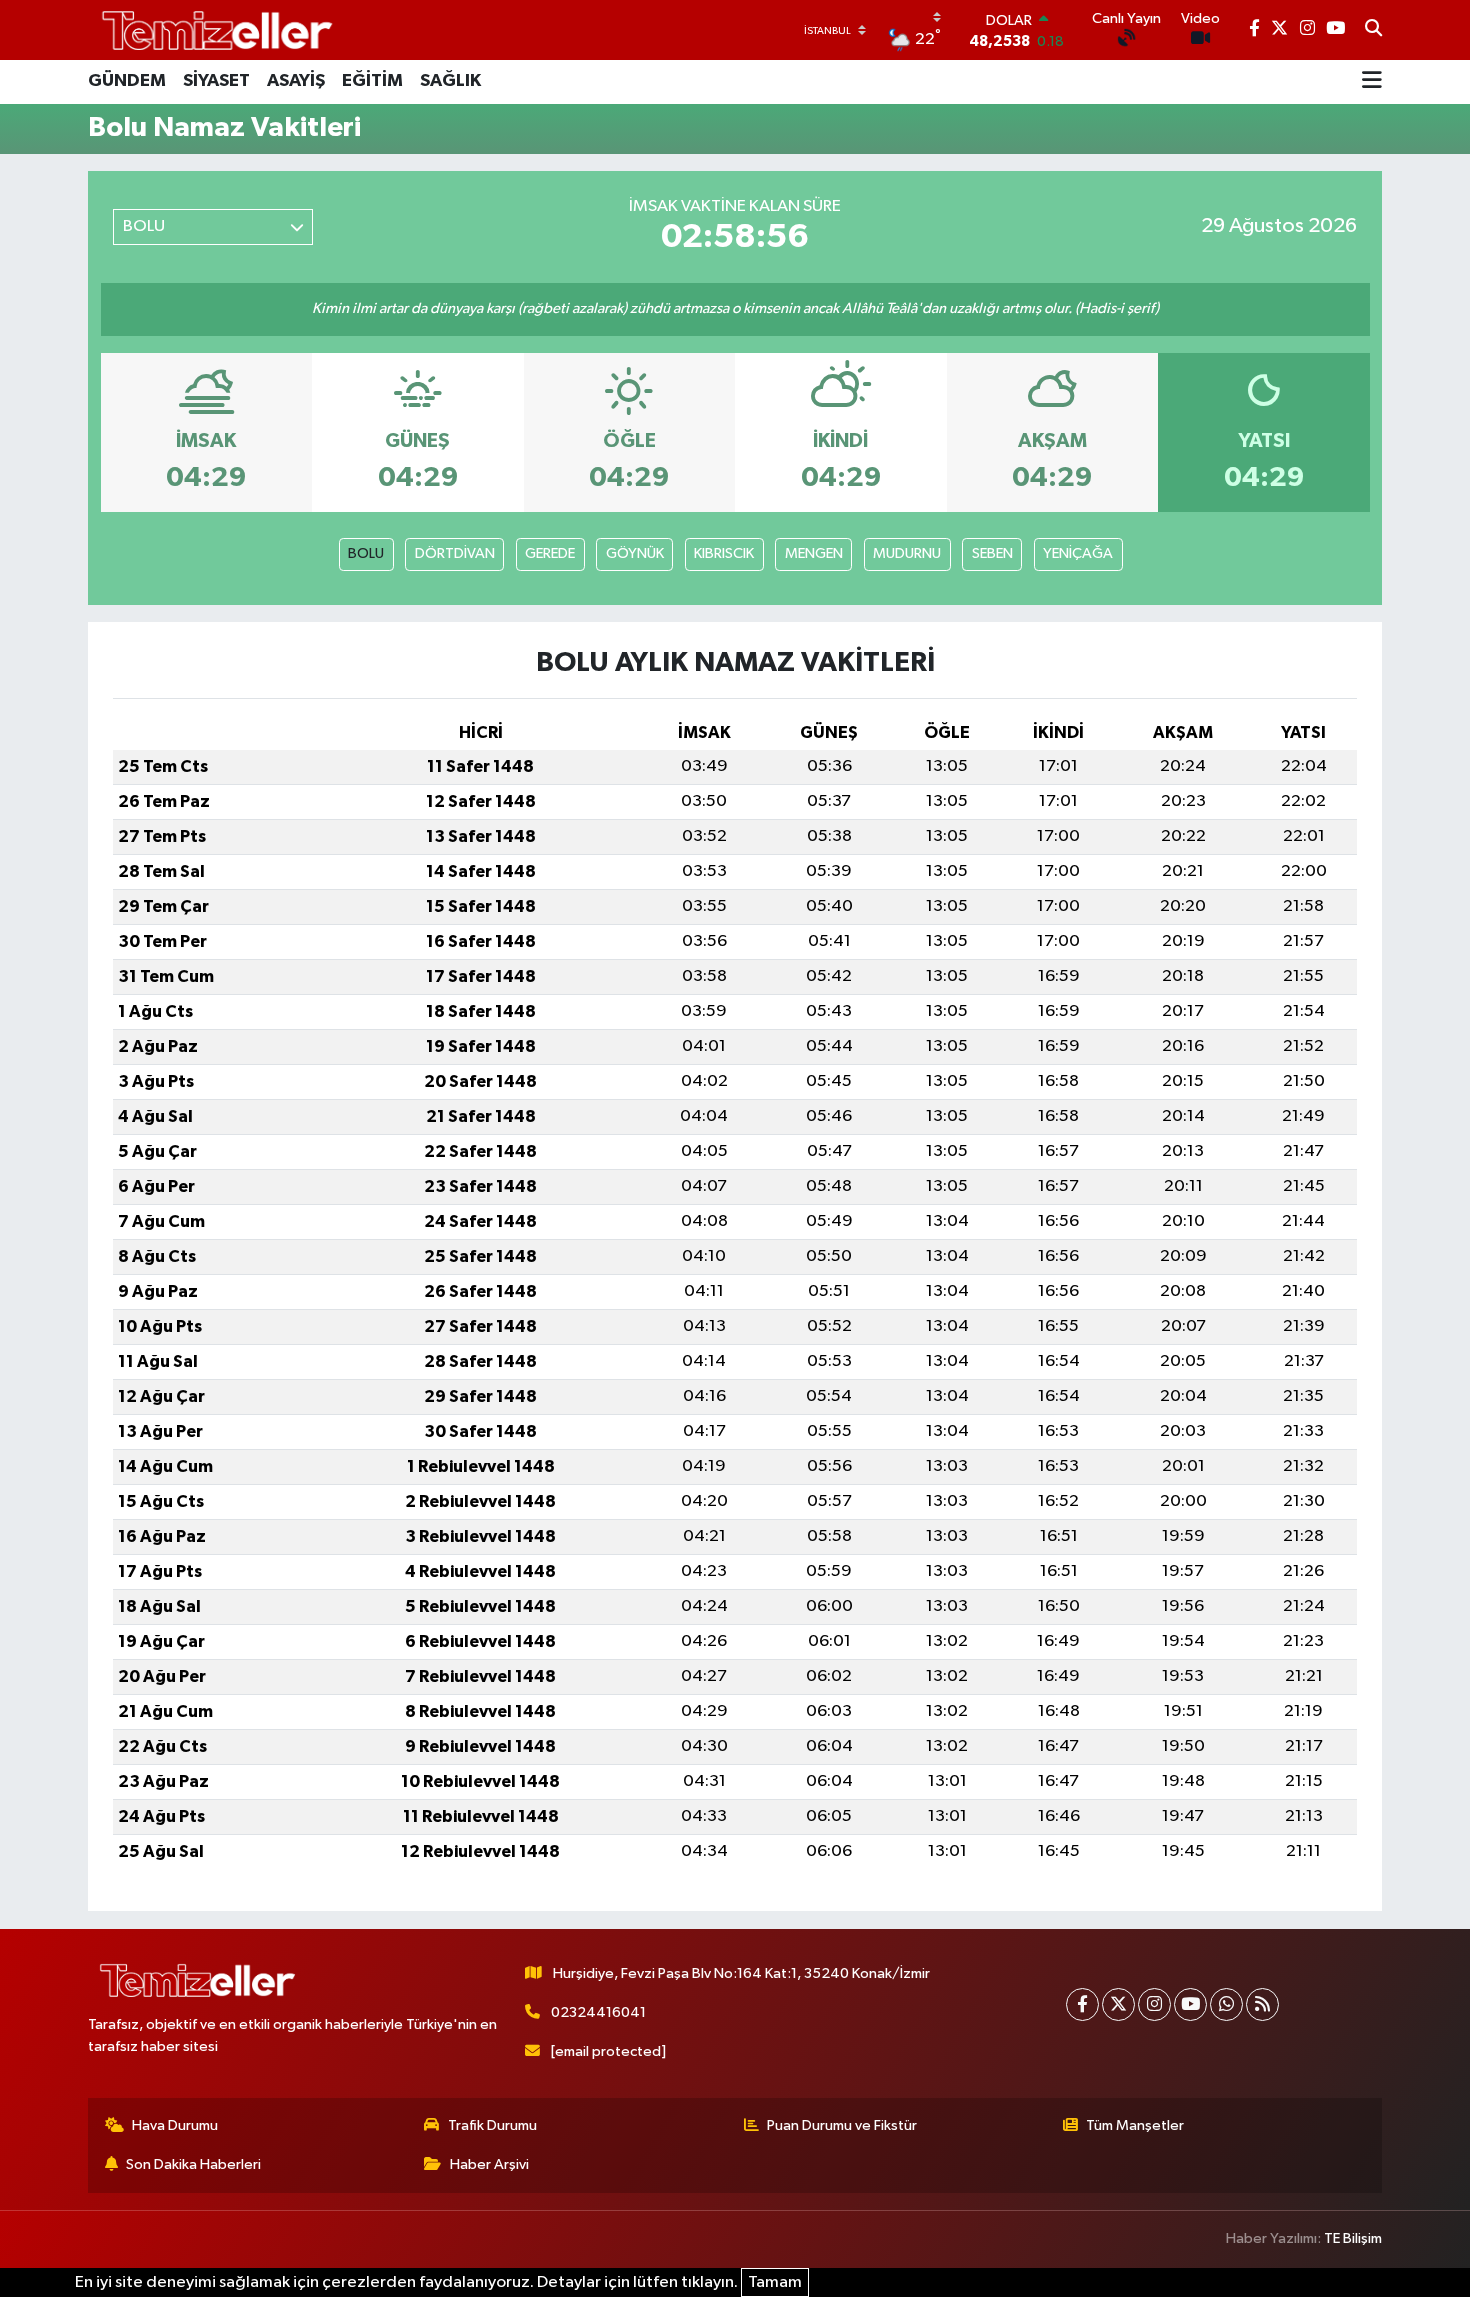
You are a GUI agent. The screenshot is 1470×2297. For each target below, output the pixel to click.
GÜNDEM (127, 81)
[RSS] (1262, 2004)
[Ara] (1373, 30)
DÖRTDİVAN (455, 553)
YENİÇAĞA (1078, 553)
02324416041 (598, 2012)
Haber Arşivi (489, 2164)
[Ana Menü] (1372, 82)
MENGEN (814, 553)
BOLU (366, 553)
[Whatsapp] (1226, 2004)
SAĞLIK (450, 81)
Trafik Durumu (492, 2125)
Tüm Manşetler (1135, 2125)
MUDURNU (907, 553)
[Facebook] (1082, 2004)
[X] (1118, 2004)
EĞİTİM (372, 81)
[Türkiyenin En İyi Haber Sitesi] (213, 29)
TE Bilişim (1353, 2238)
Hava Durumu (175, 2125)
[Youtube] (1190, 2004)
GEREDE (550, 553)
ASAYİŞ (296, 81)
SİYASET (216, 81)
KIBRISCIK (724, 553)
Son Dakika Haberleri (193, 2164)
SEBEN (992, 553)
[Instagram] (1154, 2004)
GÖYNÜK (635, 553)
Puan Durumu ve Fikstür (842, 2125)
